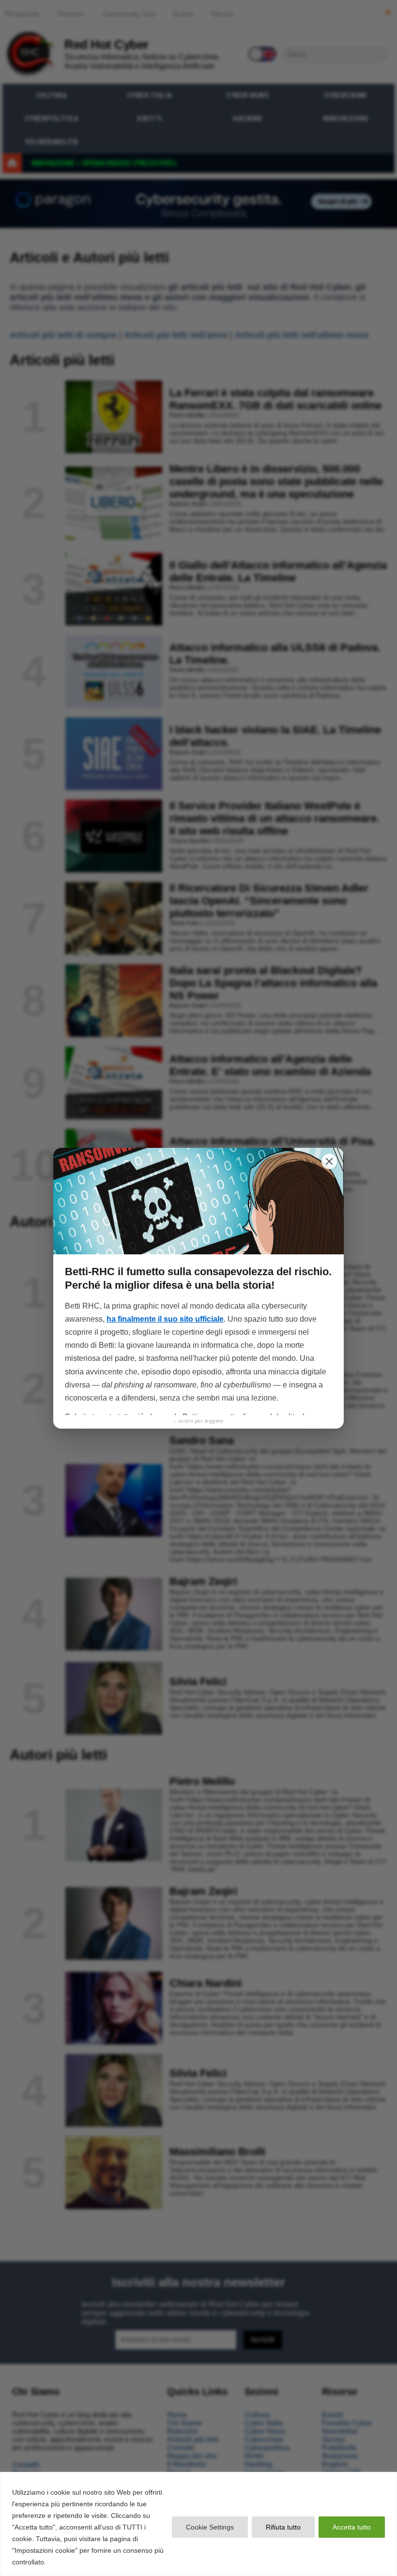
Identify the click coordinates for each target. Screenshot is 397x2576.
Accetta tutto (352, 2527)
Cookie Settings (210, 2527)
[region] (198, 2524)
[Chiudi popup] (329, 1161)
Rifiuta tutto (283, 2527)
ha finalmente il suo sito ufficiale (165, 1319)
